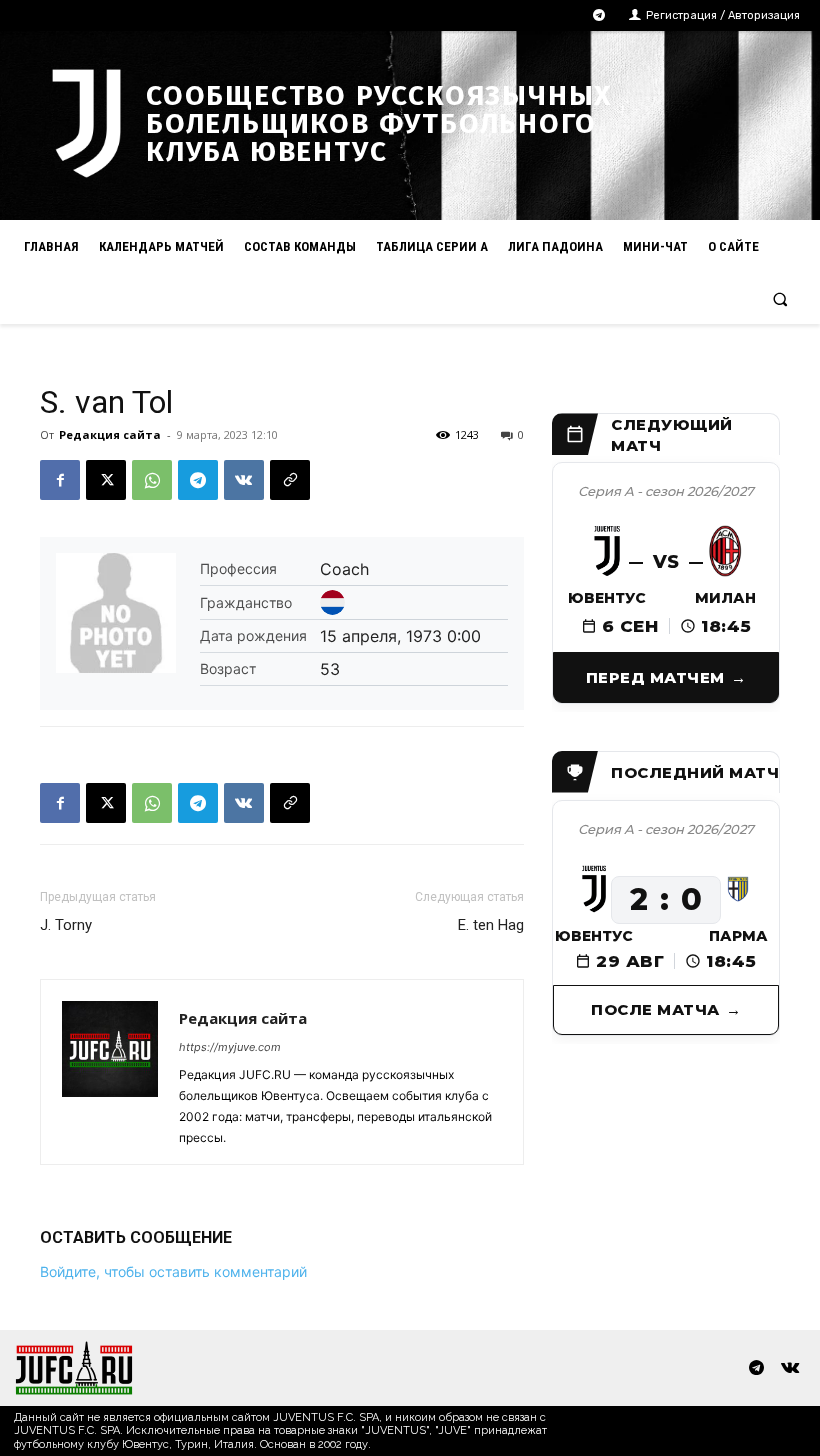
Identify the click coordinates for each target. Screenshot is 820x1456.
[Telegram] (599, 15)
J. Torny (66, 925)
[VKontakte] (789, 1368)
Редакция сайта (110, 434)
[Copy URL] (290, 480)
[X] (106, 480)
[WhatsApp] (152, 480)
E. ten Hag (491, 925)
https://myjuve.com (230, 1047)
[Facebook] (60, 480)
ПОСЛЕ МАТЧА (655, 1009)
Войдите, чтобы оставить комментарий (173, 1271)
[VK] (244, 480)
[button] (780, 298)
